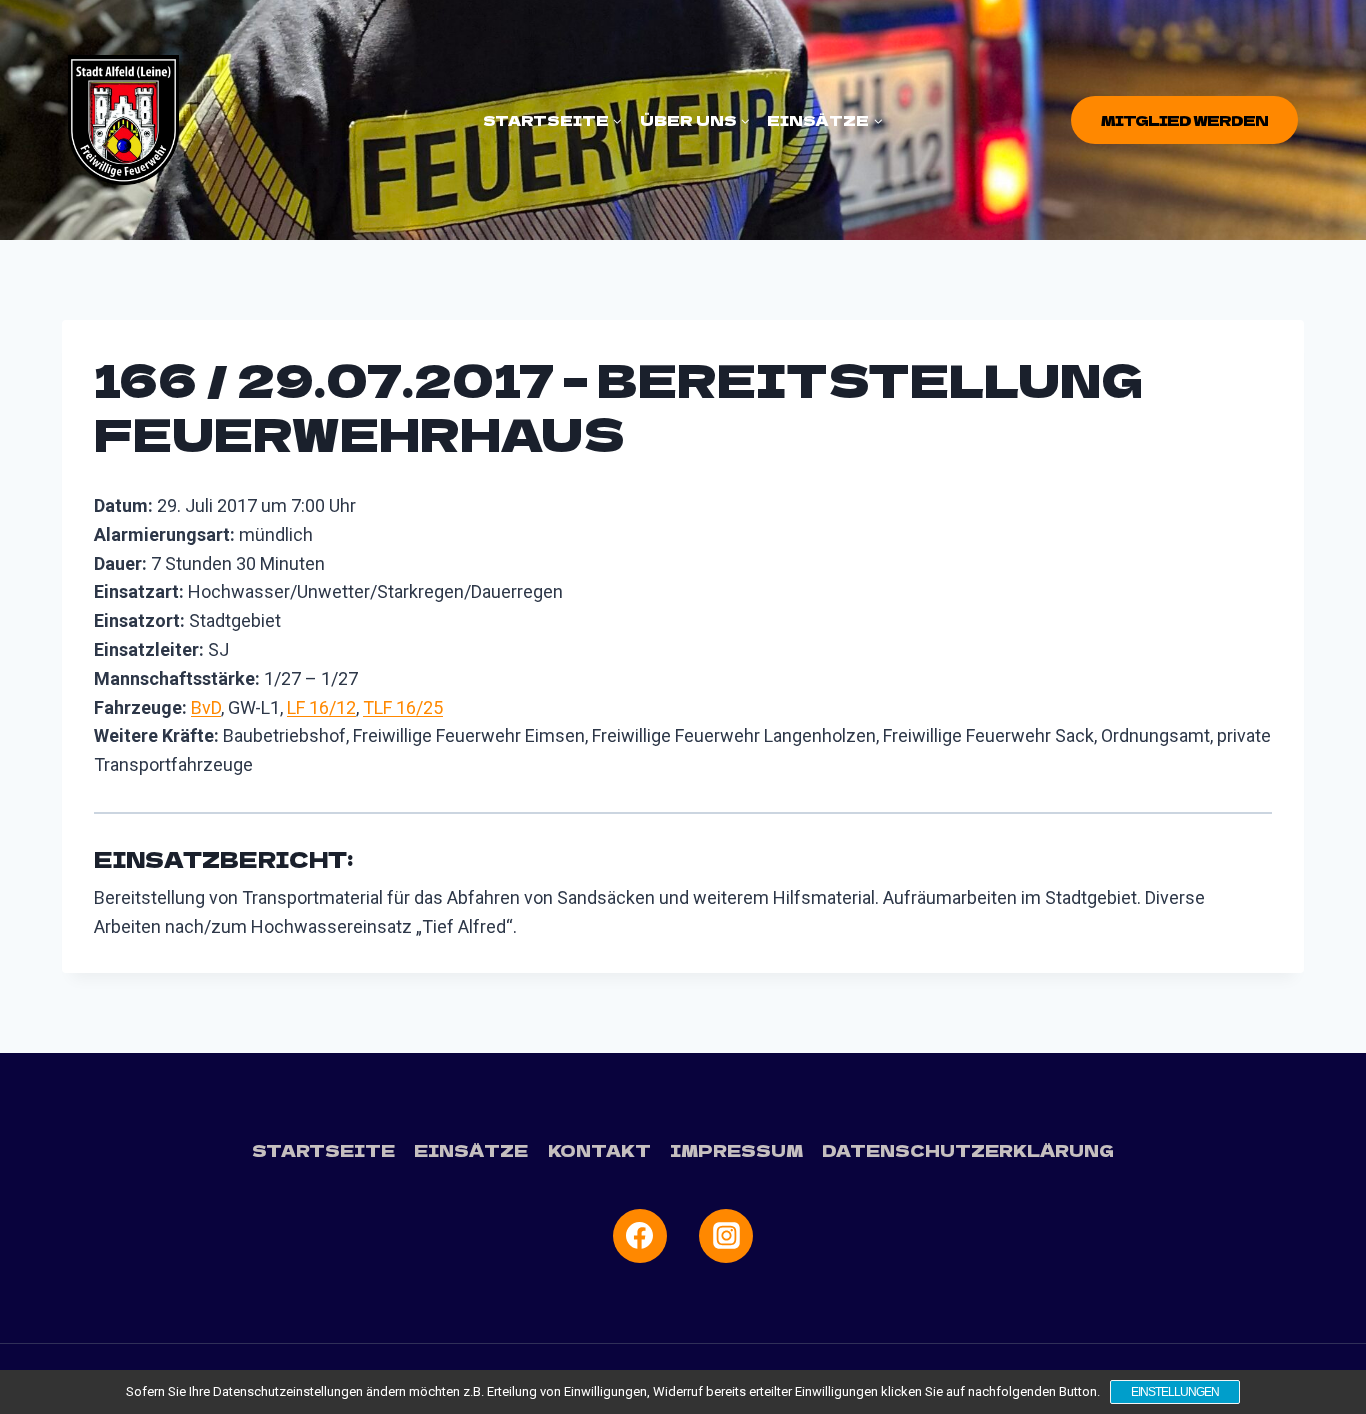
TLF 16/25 (403, 707)
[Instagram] (726, 1236)
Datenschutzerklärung (968, 1150)
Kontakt (599, 1150)
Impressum (736, 1150)
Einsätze (471, 1150)
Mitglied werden (1184, 120)
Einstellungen (1175, 1392)
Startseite (323, 1150)
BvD (206, 707)
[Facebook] (640, 1236)
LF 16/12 (321, 707)
